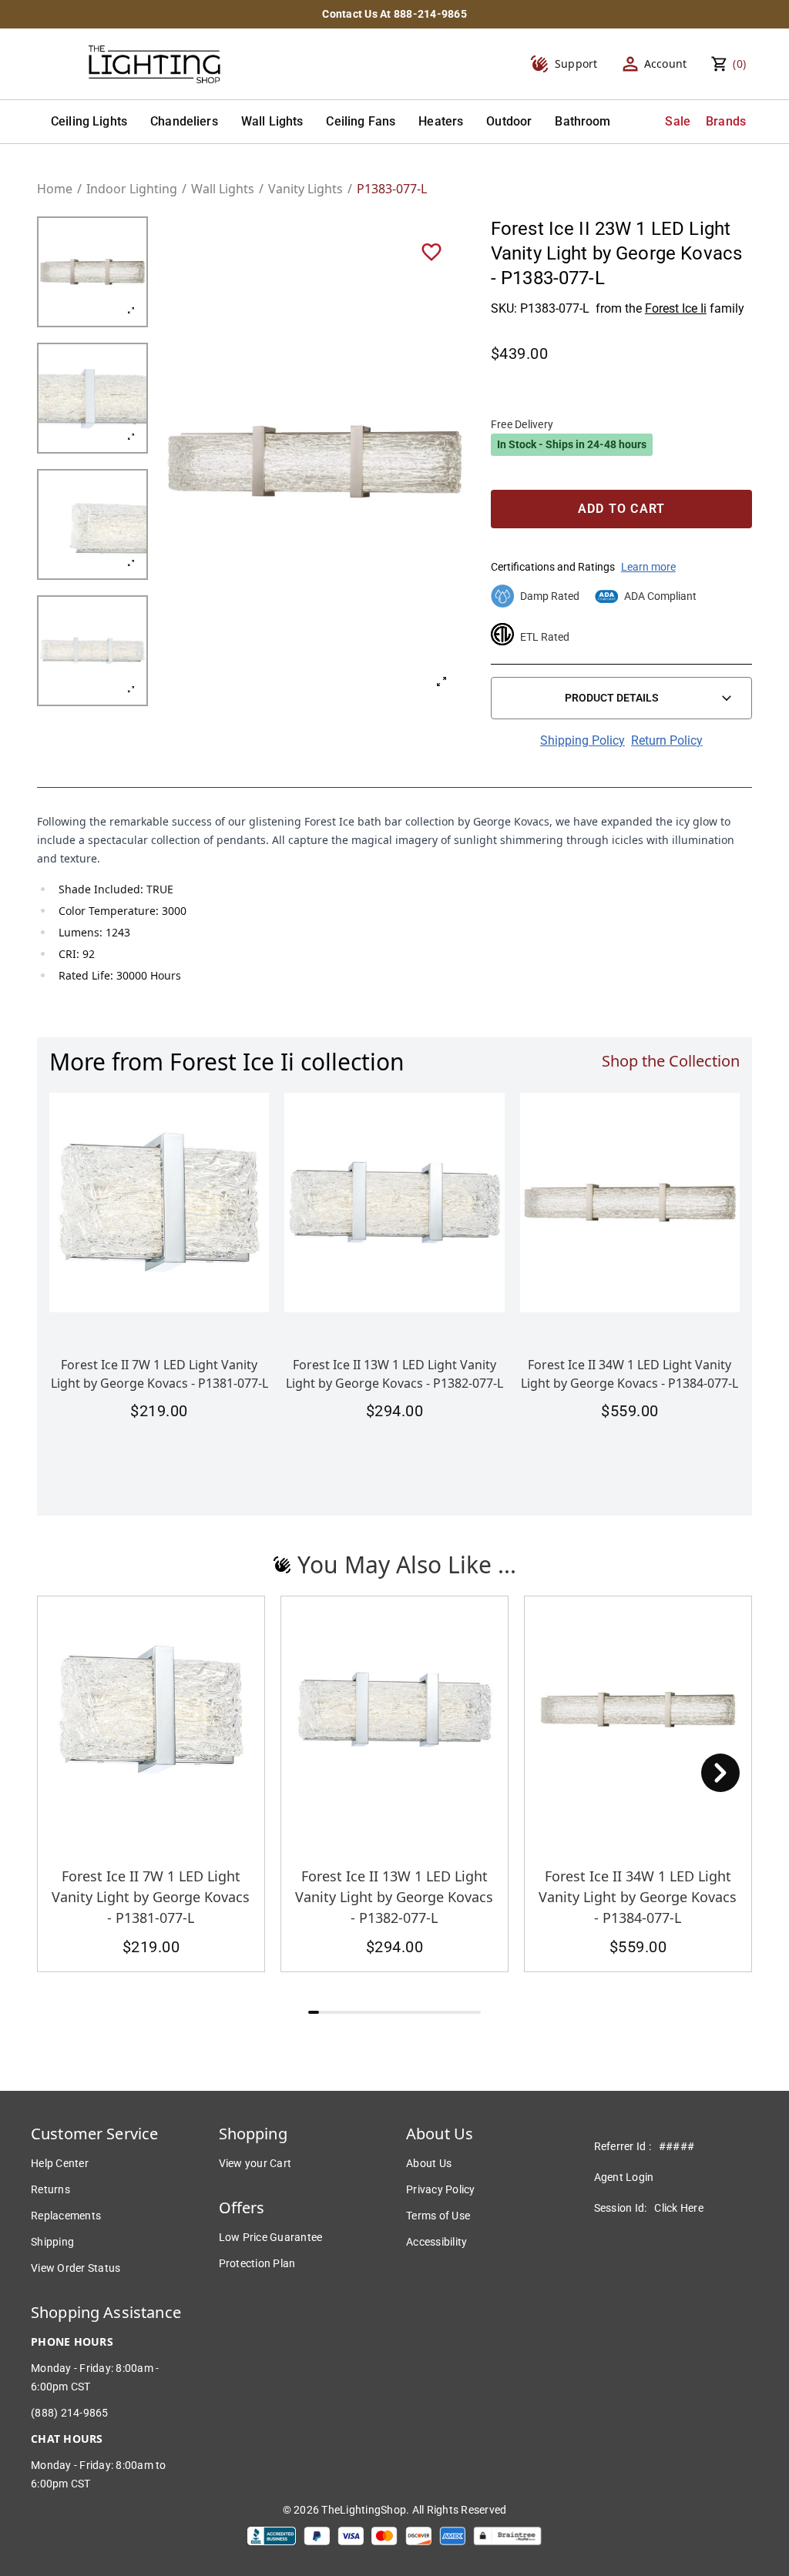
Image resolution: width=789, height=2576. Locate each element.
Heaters (441, 121)
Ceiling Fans (361, 121)
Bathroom (583, 121)
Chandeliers (184, 121)
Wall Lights (272, 121)
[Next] (720, 1773)
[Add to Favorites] (431, 251)
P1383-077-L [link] (392, 189)
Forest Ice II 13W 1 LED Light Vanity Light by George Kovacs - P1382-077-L (394, 1897)
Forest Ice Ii (676, 308)
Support (576, 64)
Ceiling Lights (89, 121)
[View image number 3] (92, 524)
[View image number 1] (92, 272)
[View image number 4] (92, 651)
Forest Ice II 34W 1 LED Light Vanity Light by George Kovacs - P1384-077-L (638, 1897)
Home (55, 189)
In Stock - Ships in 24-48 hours (572, 444)
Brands (726, 121)
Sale (678, 121)
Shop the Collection (671, 1061)
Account (666, 64)
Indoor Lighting (132, 189)
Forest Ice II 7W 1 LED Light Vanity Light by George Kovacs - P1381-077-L (151, 1897)
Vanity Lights (306, 189)
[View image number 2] (92, 398)
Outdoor (509, 121)
